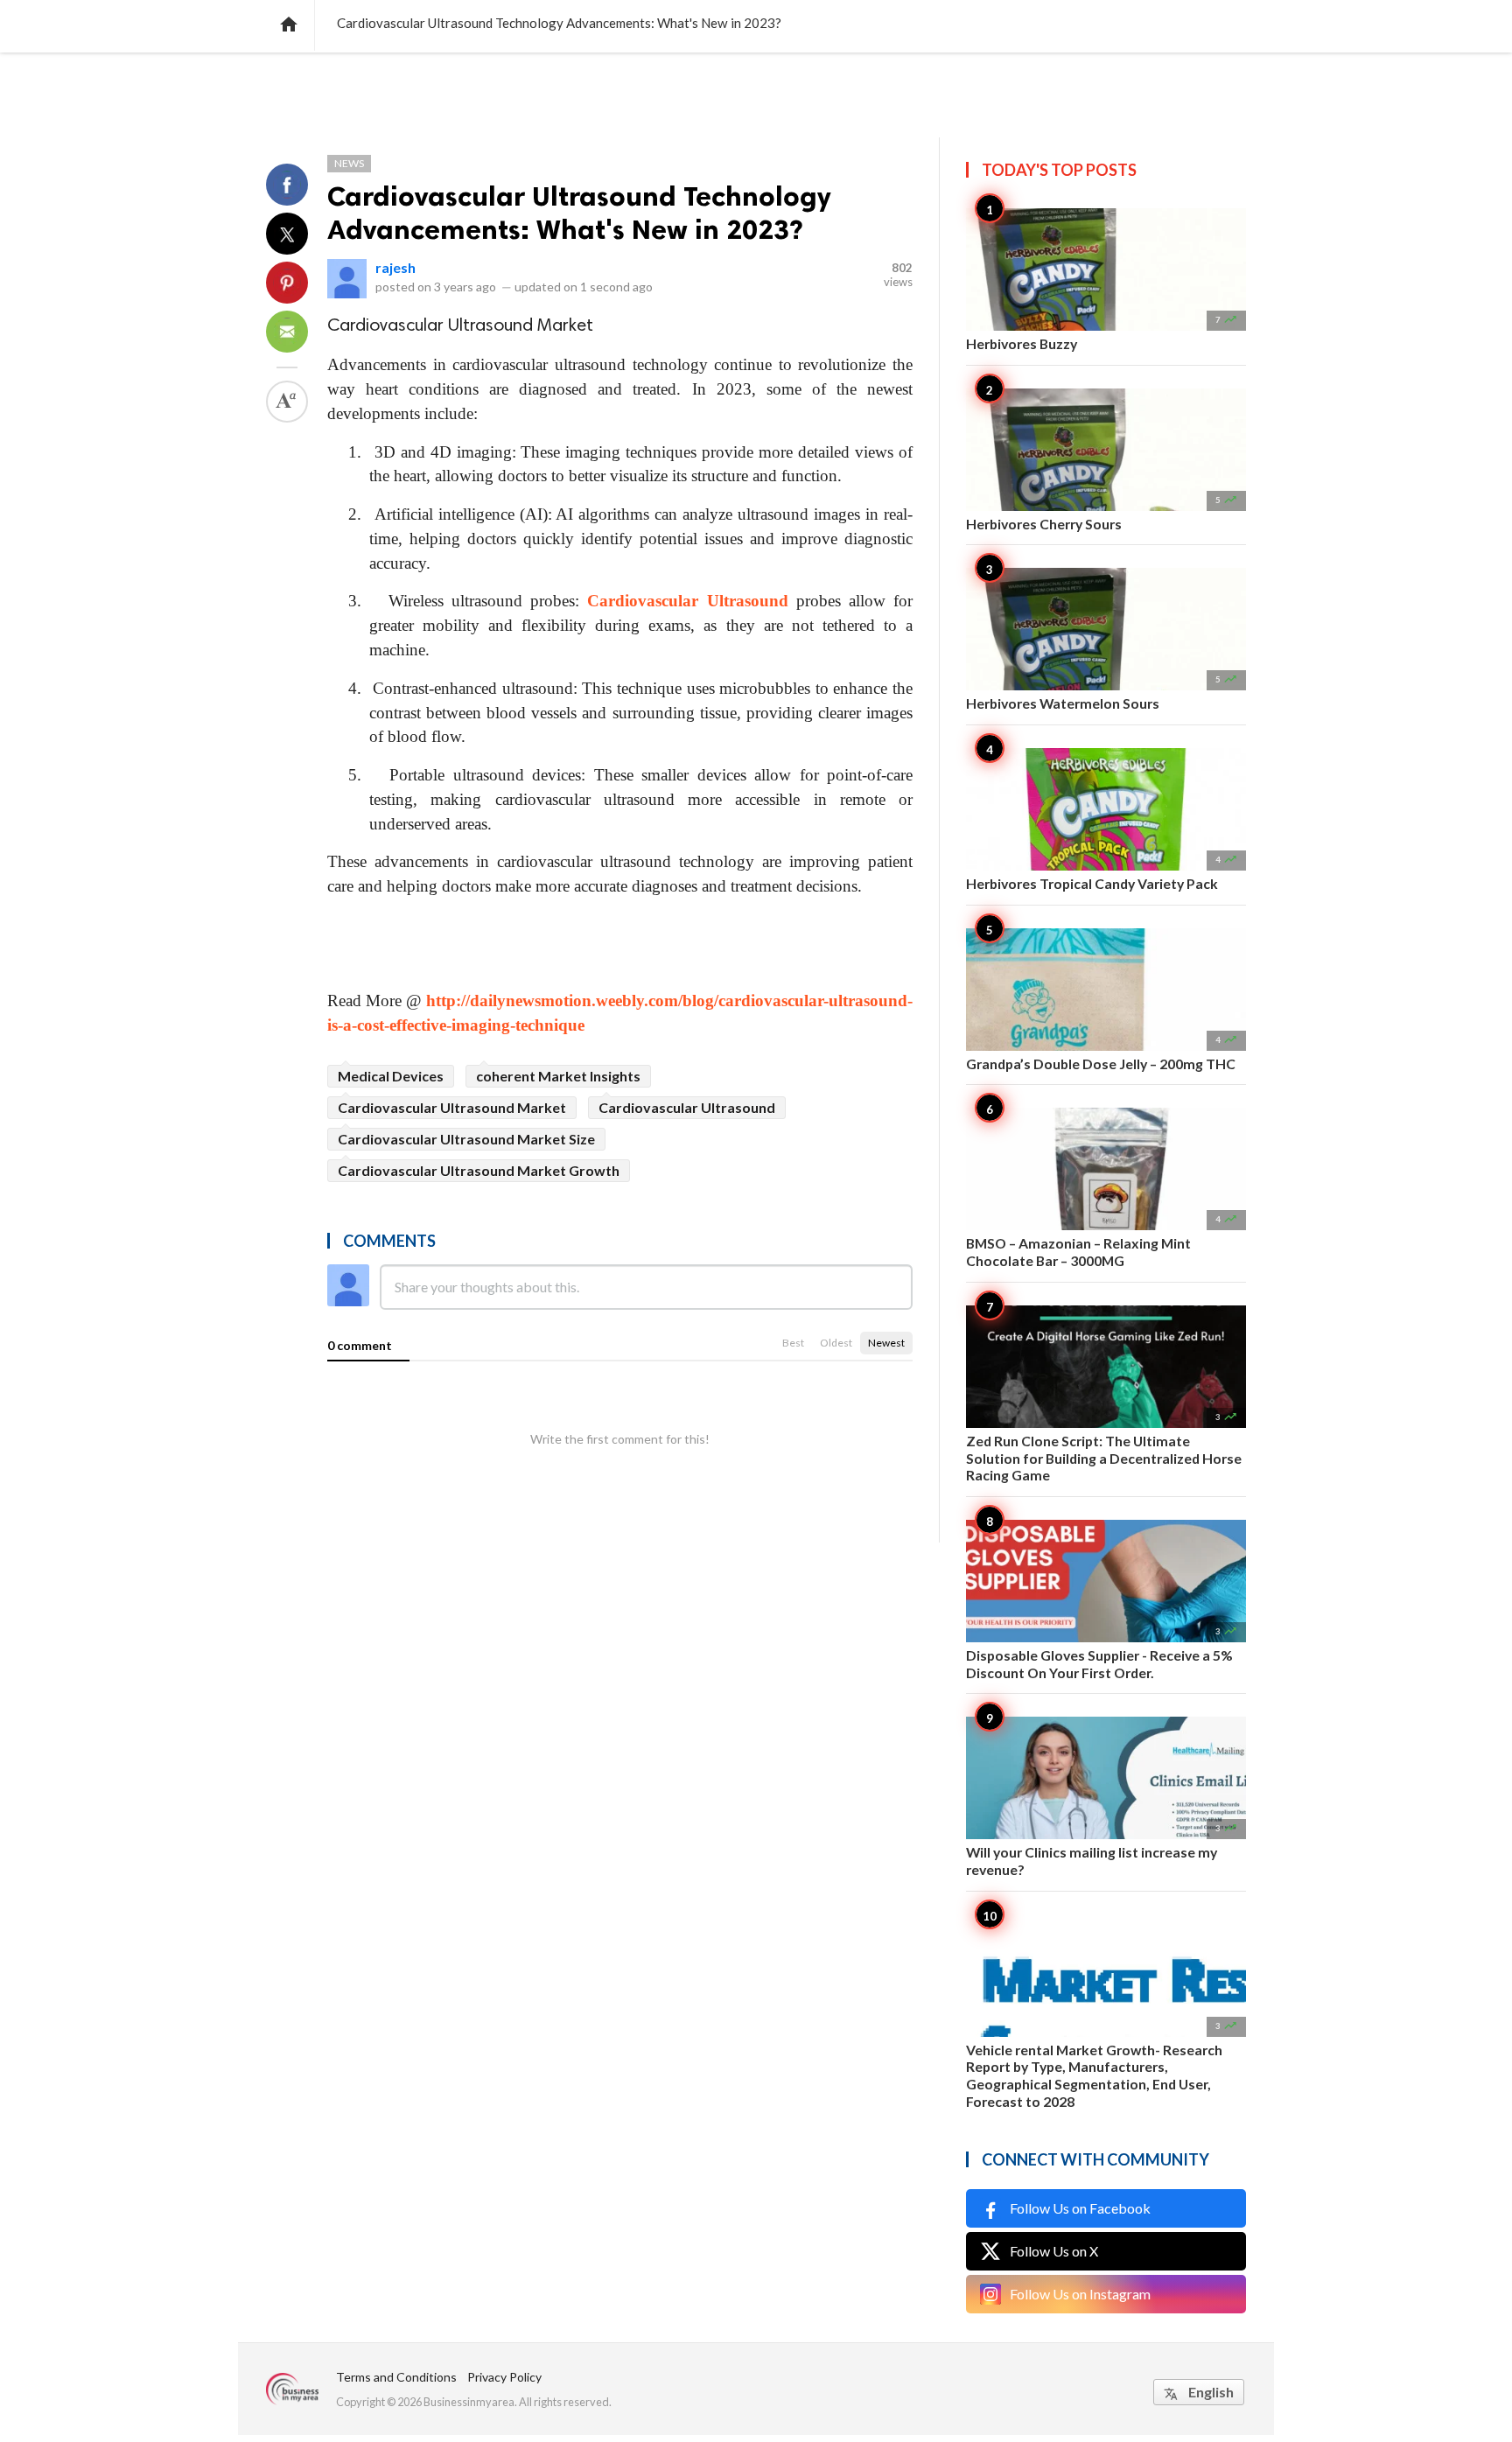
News (349, 163)
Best (793, 1343)
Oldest (836, 1343)
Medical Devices (391, 1076)
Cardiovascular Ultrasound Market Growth (479, 1170)
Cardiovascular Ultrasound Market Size (466, 1139)
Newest (886, 1343)
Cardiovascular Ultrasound (687, 601)
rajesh (395, 267)
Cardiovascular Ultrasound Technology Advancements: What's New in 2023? (579, 213)
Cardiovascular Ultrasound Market (452, 1107)
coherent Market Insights (558, 1076)
